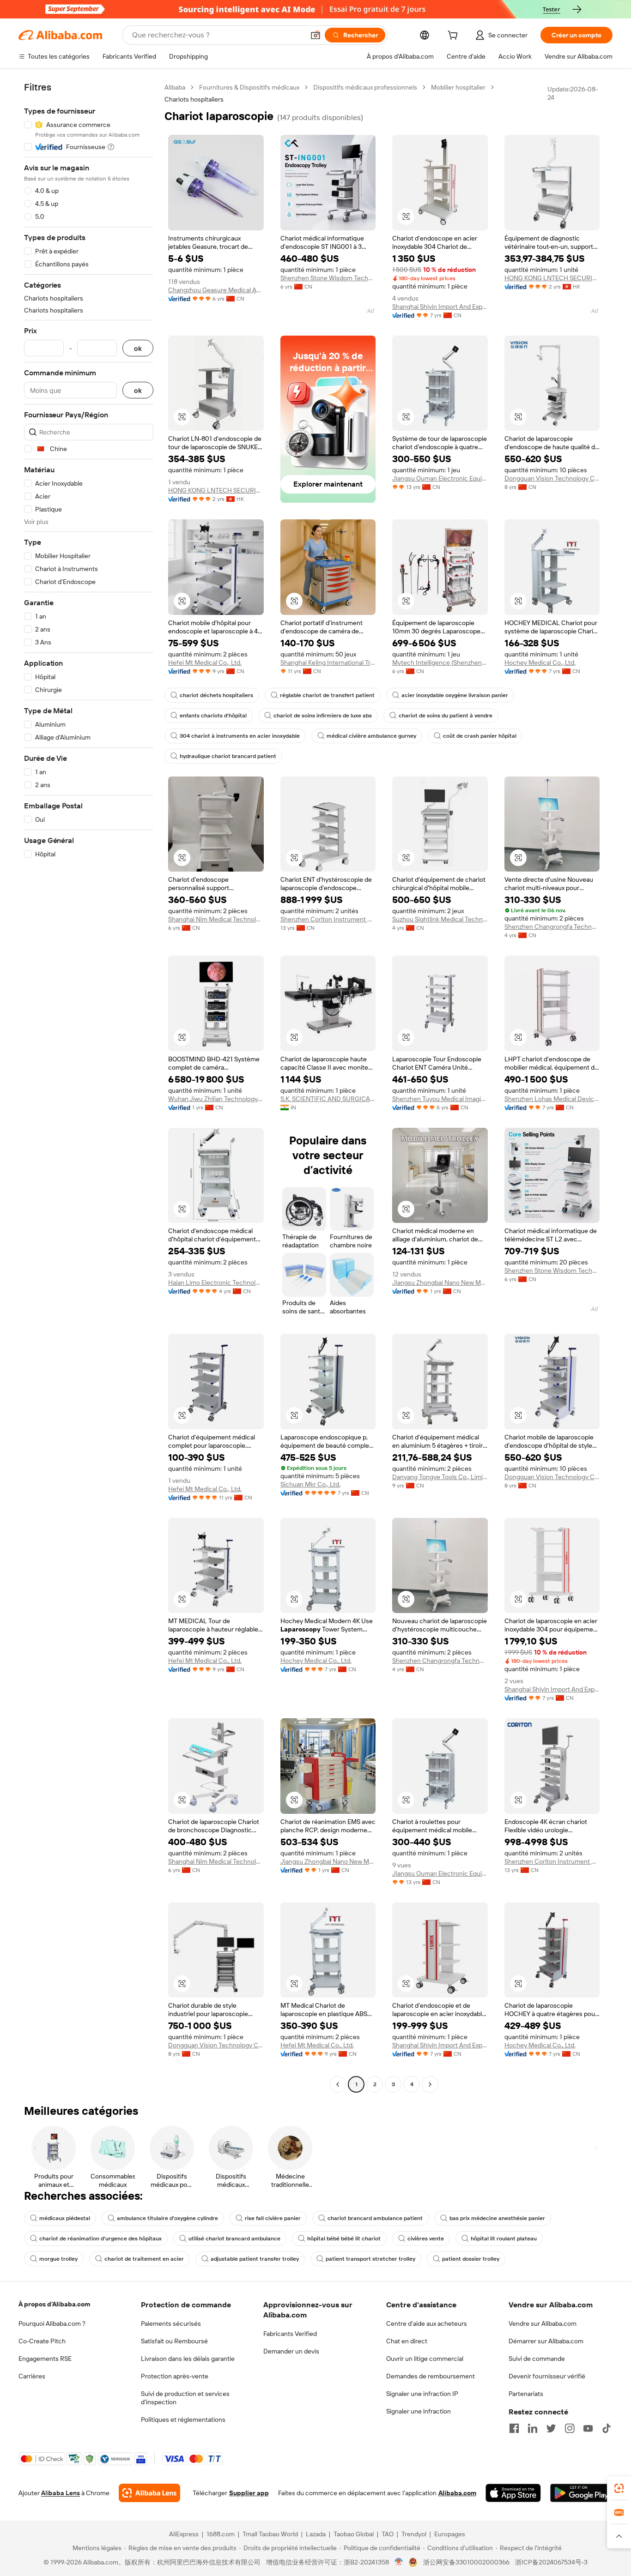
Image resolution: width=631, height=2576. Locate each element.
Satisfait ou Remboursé (174, 2341)
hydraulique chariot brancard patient (228, 756)
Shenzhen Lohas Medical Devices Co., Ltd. (552, 1099)
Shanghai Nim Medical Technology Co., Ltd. (216, 919)
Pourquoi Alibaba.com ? (52, 2323)
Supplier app (249, 2493)
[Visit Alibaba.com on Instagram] (570, 2428)
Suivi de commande (537, 2359)
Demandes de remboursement (431, 2376)
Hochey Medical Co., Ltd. (540, 662)
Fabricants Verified (290, 2334)
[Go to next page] (430, 2084)
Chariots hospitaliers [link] (194, 99)
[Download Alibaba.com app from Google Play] (581, 2493)
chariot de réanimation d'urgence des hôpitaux (100, 2239)
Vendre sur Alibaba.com (543, 2323)
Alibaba (175, 87)
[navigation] (89, 1087)
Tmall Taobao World (270, 2534)
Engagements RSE (45, 2359)
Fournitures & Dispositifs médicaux (249, 87)
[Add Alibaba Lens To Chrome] (149, 2493)
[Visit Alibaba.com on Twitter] (551, 2428)
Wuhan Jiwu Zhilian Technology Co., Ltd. (216, 1099)
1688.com (221, 2534)
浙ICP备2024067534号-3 (551, 2562)
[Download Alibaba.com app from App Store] (513, 2493)
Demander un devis (291, 2351)
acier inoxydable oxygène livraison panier (455, 695)
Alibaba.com (457, 2493)
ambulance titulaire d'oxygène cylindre (167, 2218)
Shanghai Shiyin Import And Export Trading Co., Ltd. (440, 307)
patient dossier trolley (471, 2259)
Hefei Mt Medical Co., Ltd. (205, 662)
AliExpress (184, 2534)
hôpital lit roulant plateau (504, 2239)
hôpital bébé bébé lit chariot (344, 2239)
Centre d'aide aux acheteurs (427, 2323)
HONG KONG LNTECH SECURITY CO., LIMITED (552, 278)
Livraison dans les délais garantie (188, 2359)
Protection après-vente (175, 2376)
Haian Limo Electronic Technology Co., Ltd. (216, 1282)
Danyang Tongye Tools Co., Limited (440, 1477)
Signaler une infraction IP (422, 2394)
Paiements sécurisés (171, 2323)
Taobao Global (354, 2534)
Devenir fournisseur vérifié (547, 2376)
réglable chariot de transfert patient (327, 695)
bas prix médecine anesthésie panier (497, 2218)
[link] (619, 2488)
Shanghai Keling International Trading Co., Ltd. (328, 662)
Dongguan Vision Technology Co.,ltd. (552, 478)
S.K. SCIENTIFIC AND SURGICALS (328, 1099)
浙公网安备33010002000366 (466, 2562)
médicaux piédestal (65, 2218)
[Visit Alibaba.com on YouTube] (588, 2428)
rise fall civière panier (273, 2218)
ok (138, 348)
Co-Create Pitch (42, 2341)
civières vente (426, 2239)
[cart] (455, 36)
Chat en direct (407, 2341)
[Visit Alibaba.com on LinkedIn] (533, 2428)
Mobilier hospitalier (458, 87)
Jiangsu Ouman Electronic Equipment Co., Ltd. (440, 478)
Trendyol (414, 2534)
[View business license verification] (399, 2562)
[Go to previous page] (338, 2084)
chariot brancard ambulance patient (375, 2218)
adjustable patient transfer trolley (255, 2259)
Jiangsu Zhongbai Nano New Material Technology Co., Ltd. (440, 1282)
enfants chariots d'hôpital (213, 716)
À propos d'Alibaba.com (54, 2304)
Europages (450, 2534)
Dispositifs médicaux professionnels (365, 87)
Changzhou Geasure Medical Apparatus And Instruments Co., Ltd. (216, 290)
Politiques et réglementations (183, 2420)
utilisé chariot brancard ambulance (234, 2239)
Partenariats (526, 2394)
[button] (315, 35)
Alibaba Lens (61, 2493)
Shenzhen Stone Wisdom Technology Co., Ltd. (328, 278)
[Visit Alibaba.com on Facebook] (514, 2428)
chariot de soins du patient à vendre (446, 716)
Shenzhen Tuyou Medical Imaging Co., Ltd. (440, 1099)
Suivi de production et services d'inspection (185, 2398)
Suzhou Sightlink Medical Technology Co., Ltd (440, 919)
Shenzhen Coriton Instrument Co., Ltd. (328, 919)
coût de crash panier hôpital (480, 736)
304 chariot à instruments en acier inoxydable (240, 736)
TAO (388, 2534)
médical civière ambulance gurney (371, 736)
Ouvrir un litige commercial (425, 2359)
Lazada (316, 2534)
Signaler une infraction (419, 2411)
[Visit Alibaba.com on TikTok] (607, 2428)
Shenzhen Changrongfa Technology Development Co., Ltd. (552, 927)
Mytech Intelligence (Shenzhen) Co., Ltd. (440, 662)
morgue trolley (58, 2259)
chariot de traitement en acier (144, 2259)
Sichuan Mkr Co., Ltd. (310, 1484)
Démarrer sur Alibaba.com (546, 2341)
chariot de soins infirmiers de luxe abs (323, 716)
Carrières (32, 2376)
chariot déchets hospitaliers (216, 695)
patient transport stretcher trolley (370, 2259)
